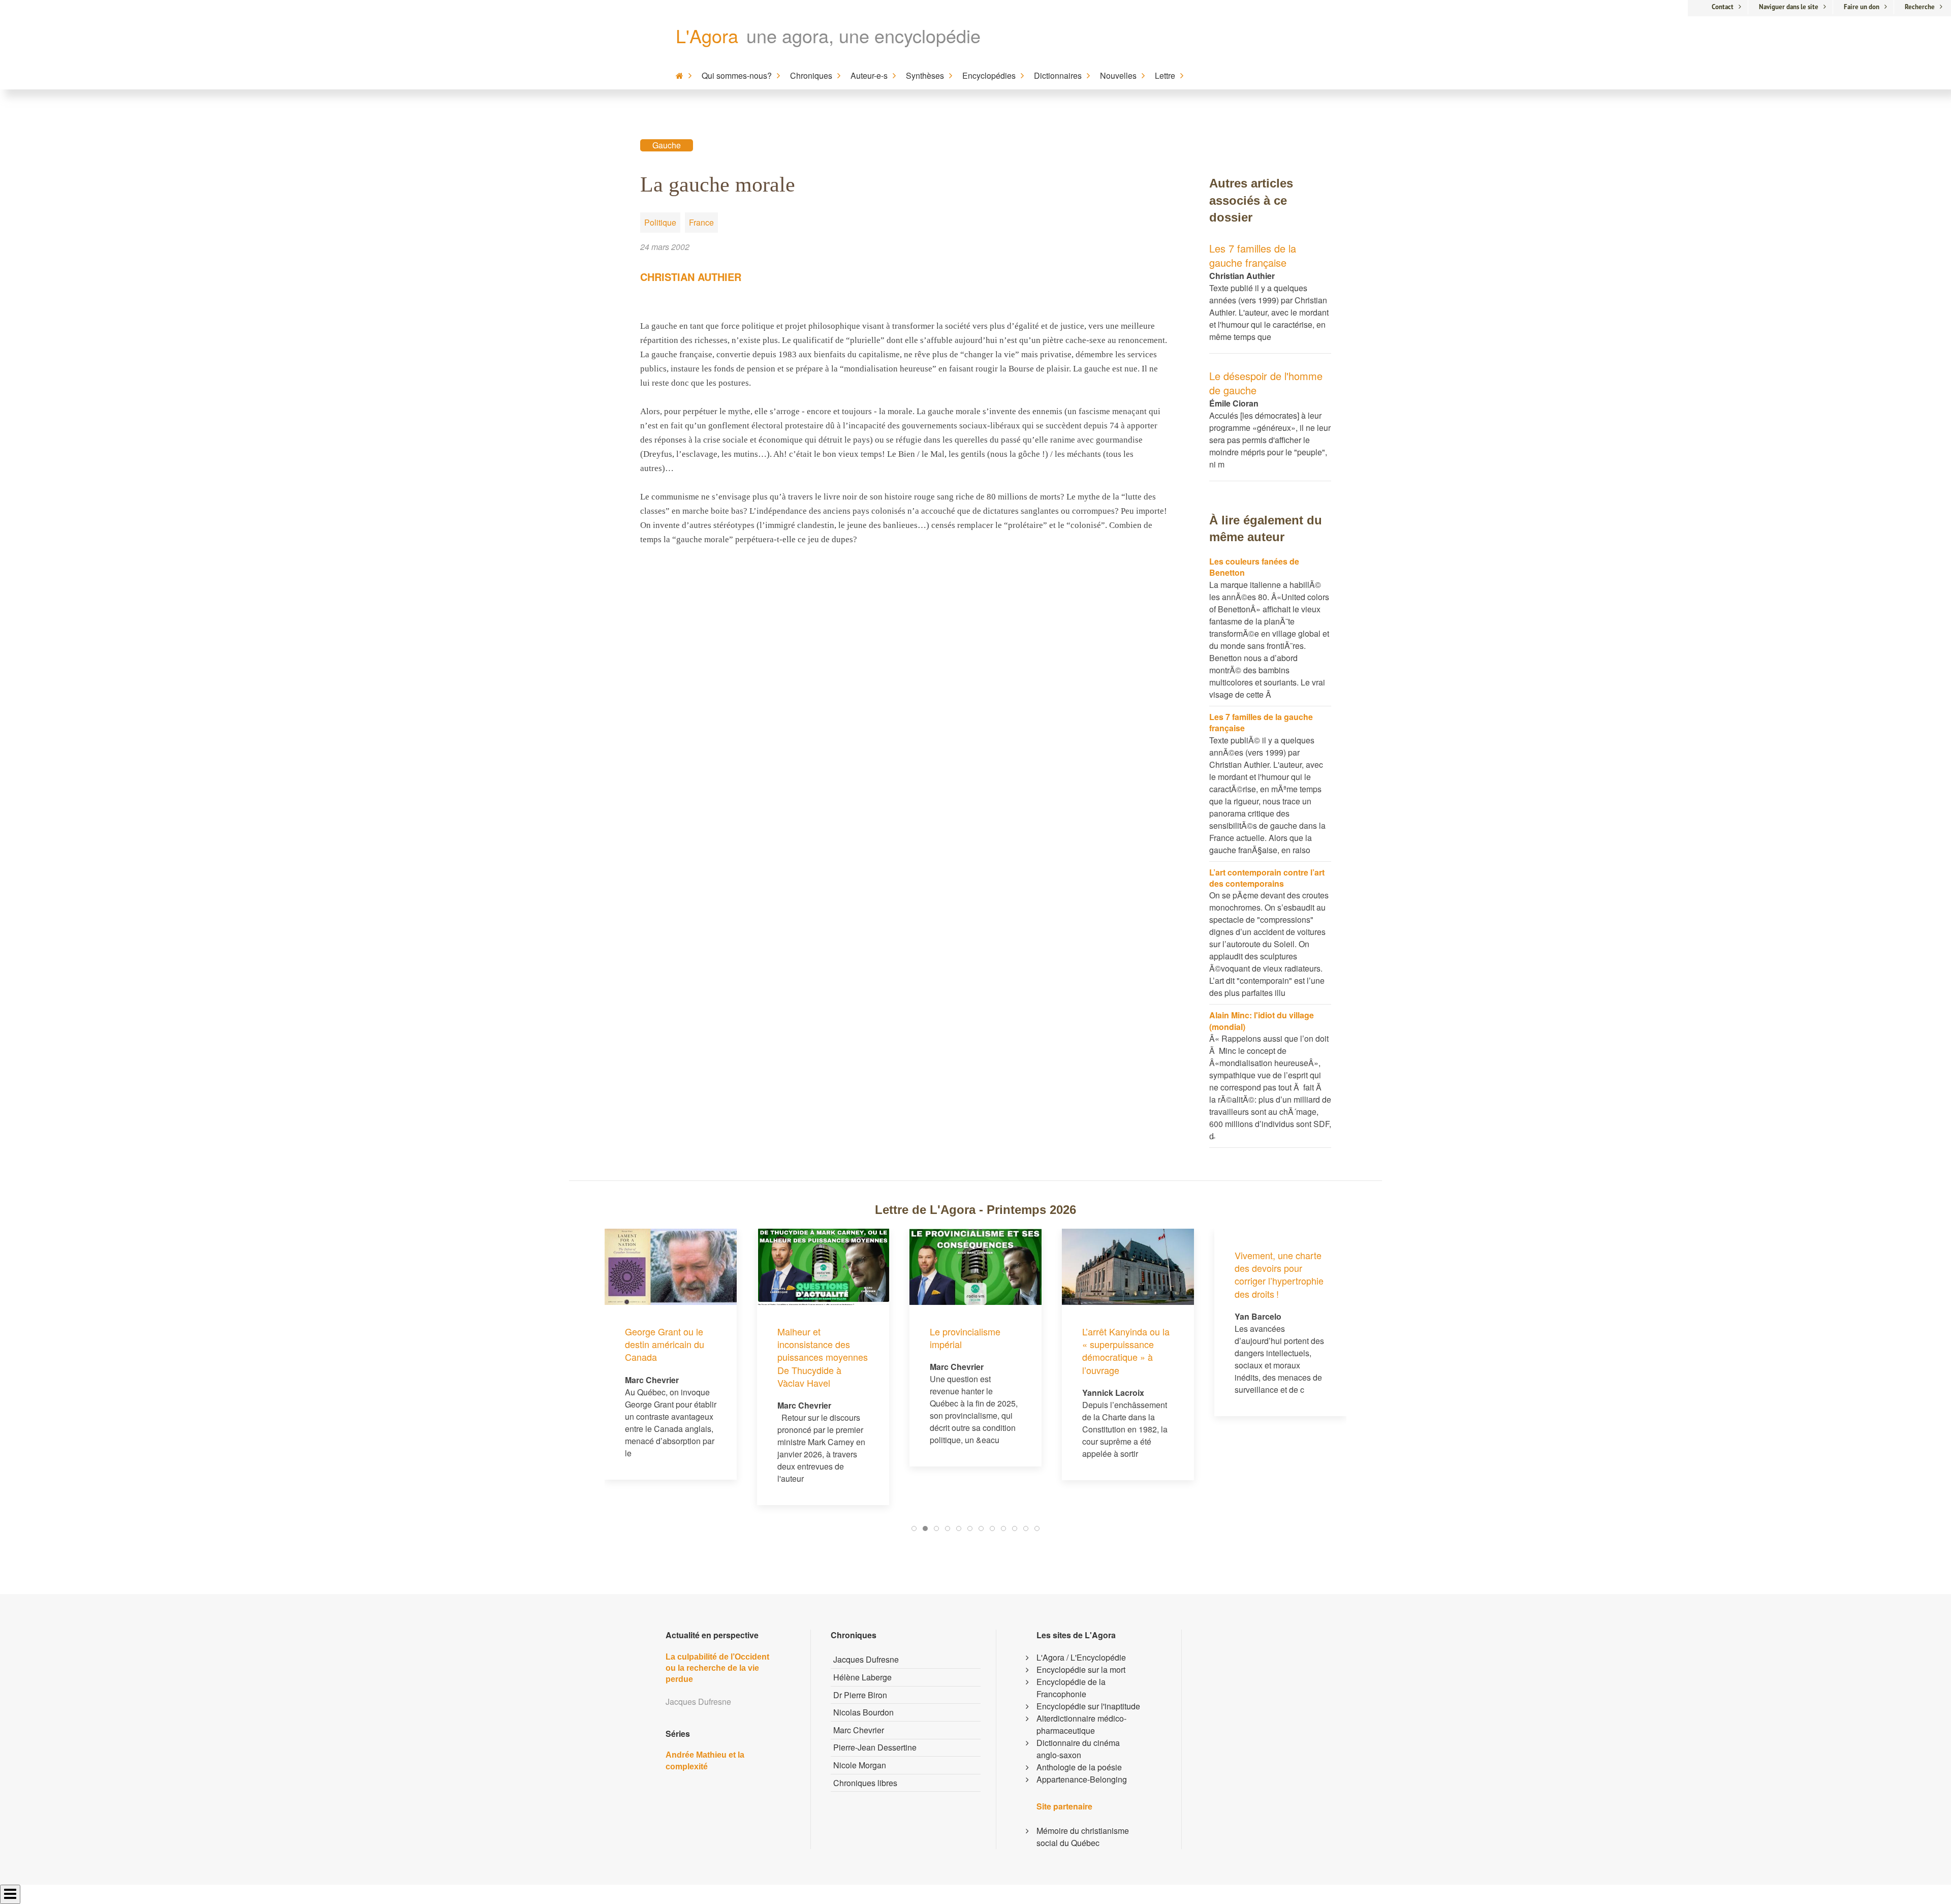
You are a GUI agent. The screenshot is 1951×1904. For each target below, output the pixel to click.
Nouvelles (1118, 75)
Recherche (1920, 7)
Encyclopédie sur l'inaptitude (1088, 1706)
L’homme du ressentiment (1269, 1338)
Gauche (667, 145)
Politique (660, 222)
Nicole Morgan (860, 1765)
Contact (1723, 7)
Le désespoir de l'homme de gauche (1266, 383)
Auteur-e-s (869, 75)
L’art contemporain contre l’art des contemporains (1267, 878)
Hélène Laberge (862, 1677)
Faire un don (1862, 7)
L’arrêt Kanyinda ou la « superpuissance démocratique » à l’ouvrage (982, 1351)
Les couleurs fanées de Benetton (1254, 567)
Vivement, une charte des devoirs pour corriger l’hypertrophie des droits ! (1135, 1274)
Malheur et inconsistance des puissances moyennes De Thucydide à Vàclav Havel (679, 1357)
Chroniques (811, 75)
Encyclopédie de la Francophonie (1071, 1688)
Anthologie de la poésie (1079, 1767)
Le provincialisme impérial (821, 1338)
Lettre (1165, 75)
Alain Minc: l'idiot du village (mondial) (1262, 1021)
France (701, 222)
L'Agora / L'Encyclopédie (1081, 1657)
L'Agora (707, 35)
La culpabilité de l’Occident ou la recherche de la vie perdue (717, 1668)
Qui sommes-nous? (737, 75)
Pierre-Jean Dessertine (875, 1747)
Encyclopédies (989, 75)
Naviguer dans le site (1789, 7)
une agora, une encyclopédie (863, 35)
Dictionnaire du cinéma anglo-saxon (1078, 1749)
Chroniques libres (865, 1783)
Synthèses (925, 75)
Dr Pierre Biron (860, 1695)
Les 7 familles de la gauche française (1253, 255)
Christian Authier (691, 277)
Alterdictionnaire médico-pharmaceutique (1081, 1724)
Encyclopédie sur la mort (1081, 1669)
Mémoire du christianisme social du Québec (1083, 1837)
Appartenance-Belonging (1082, 1779)
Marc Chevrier (859, 1730)
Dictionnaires (1058, 75)
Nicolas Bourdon (863, 1712)
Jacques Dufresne (866, 1659)
